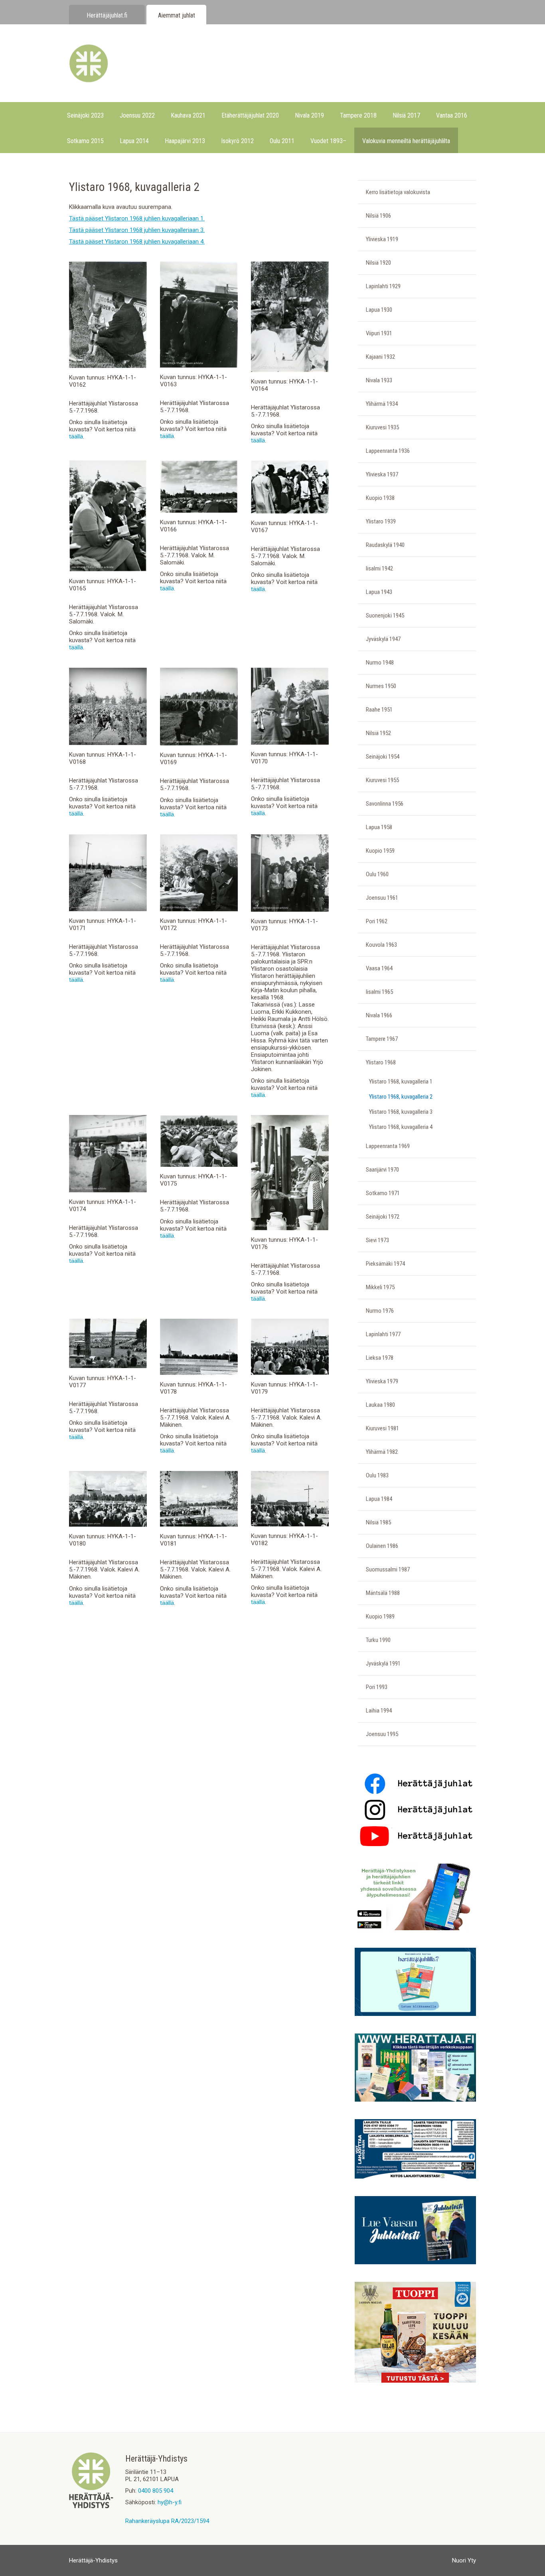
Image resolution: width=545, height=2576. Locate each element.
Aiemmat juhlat (177, 15)
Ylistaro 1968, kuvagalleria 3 (401, 1112)
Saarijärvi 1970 (382, 1170)
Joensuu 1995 (382, 1734)
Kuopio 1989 (380, 1616)
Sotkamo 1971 (383, 1193)
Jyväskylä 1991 (383, 1664)
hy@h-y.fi (170, 2502)
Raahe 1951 (379, 710)
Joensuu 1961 (382, 898)
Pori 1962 (377, 921)
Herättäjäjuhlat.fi (107, 15)
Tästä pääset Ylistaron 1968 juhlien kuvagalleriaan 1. (137, 218)
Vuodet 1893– (328, 141)
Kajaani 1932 (380, 357)
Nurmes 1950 (381, 686)
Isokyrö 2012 (237, 141)
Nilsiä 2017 (406, 115)
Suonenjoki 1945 (385, 615)
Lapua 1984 (379, 1499)
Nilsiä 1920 (378, 263)
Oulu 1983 (377, 1475)
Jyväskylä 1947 (383, 639)
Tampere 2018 (358, 115)
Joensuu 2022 (137, 115)
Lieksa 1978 (380, 1358)
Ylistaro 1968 (381, 1062)
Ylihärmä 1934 (382, 404)
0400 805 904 (156, 2491)
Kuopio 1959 (380, 851)
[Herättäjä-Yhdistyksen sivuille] (91, 2506)
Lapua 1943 (379, 592)
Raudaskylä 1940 (385, 545)
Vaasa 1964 (379, 968)
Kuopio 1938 (380, 498)
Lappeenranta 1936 (388, 451)
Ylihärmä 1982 (382, 1452)
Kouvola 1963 (381, 945)
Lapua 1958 (379, 827)
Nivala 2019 (309, 115)
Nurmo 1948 (380, 663)
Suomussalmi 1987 (388, 1569)
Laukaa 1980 (380, 1405)
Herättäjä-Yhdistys (93, 2560)
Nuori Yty (464, 2560)
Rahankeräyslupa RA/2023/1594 (167, 2521)
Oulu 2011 (282, 141)
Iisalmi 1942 (379, 568)
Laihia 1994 (379, 1711)
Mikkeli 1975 (380, 1287)
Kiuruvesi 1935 (382, 427)
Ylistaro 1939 (381, 521)
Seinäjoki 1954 (383, 757)
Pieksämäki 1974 (385, 1264)
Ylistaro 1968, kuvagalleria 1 (401, 1082)
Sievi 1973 (377, 1240)
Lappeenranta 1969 (388, 1146)
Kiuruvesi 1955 (382, 780)
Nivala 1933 (379, 380)
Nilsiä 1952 (378, 733)
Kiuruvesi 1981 (382, 1428)
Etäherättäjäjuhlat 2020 (250, 115)
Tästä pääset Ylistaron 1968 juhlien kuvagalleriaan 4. (137, 242)
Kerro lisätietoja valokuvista (398, 192)
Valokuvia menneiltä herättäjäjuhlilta (406, 141)
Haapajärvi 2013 (185, 141)
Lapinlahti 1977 (383, 1334)
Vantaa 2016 (452, 115)
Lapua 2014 (134, 141)
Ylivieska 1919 (382, 239)
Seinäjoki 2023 (85, 115)
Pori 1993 (377, 1687)
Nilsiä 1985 (378, 1522)
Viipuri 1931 (379, 333)
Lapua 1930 (379, 310)
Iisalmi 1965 (379, 992)
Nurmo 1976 (380, 1311)
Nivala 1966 (379, 1015)
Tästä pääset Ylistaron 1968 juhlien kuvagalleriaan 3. (137, 230)
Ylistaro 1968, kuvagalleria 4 (401, 1127)
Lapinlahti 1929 (383, 286)
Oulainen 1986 (382, 1546)
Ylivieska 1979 (382, 1381)
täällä (76, 437)
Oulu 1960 (377, 874)
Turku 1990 (378, 1640)
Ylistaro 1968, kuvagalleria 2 (401, 1097)
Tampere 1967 (382, 1039)
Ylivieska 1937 (382, 474)
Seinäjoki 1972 (383, 1217)
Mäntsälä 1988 (383, 1593)
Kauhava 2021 (188, 115)
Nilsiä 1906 (378, 216)
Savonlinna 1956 (385, 804)
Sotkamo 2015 (85, 141)
